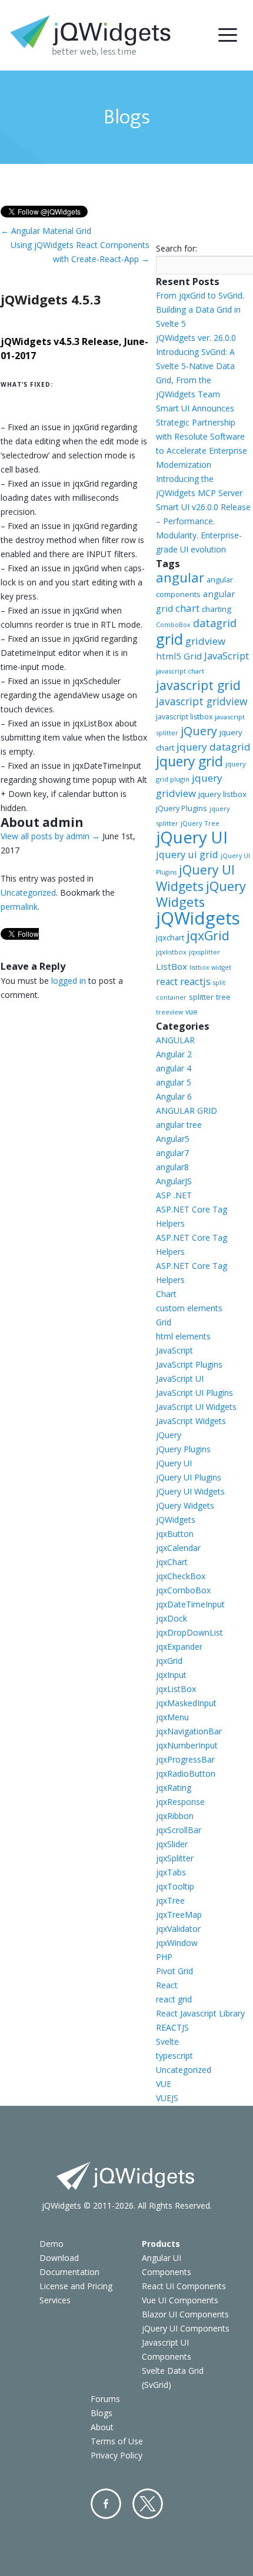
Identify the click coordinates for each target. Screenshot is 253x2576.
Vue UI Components (180, 2300)
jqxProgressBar (185, 1759)
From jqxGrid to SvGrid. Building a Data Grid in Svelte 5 (200, 309)
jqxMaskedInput (186, 1703)
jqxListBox (176, 1689)
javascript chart (180, 671)
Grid (164, 1322)
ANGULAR (175, 1040)
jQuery (199, 731)
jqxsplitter (204, 952)
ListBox (172, 966)
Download (59, 2258)
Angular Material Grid (46, 231)
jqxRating (174, 1788)
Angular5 (173, 1139)
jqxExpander (179, 1647)
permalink (19, 907)
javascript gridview (202, 701)
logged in (69, 981)
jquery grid (189, 761)
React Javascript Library (200, 2013)
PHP (164, 1957)
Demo (51, 2244)
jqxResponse (180, 1802)
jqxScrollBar (179, 1830)
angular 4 (174, 1068)
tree (223, 997)
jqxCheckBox (181, 1576)
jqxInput (171, 1675)
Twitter (148, 2504)
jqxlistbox (171, 952)
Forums (105, 2399)
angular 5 (174, 1082)
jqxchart (170, 937)
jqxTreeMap (179, 1915)
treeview (169, 1012)
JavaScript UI (180, 1379)
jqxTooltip (175, 1886)
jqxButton (175, 1534)
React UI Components (184, 2286)
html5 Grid (179, 656)
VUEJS (167, 2098)
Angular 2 (174, 1054)
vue (192, 1012)
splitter (201, 997)
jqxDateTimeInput (190, 1604)
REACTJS (172, 2027)
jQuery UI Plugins (189, 1477)
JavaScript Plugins (189, 1364)
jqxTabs (171, 1872)
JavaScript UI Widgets (196, 1407)
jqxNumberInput (187, 1745)
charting (217, 609)
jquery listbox (222, 794)
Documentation (69, 2272)
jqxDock (172, 1618)
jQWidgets (198, 918)
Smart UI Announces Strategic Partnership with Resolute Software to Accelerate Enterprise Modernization (202, 436)
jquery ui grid (187, 854)
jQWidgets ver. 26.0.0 (196, 338)
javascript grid (198, 685)
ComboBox (173, 625)
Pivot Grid (174, 1971)
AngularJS (174, 1181)
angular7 (172, 1153)
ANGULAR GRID (187, 1111)
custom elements (189, 1308)
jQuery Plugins (182, 808)
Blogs (101, 2413)
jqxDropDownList (189, 1632)
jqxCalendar (178, 1548)
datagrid (215, 623)
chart (187, 608)
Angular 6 (174, 1096)
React (167, 1985)
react (167, 982)
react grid (174, 1999)
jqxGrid (208, 935)
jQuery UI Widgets (195, 878)
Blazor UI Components (185, 2314)
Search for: (177, 248)
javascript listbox (184, 717)
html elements (183, 1336)
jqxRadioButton (186, 1773)
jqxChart (172, 1562)
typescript (174, 2056)
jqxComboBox (183, 1590)
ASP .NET (174, 1195)
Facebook (106, 2504)
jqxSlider (172, 1844)
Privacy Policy (116, 2455)
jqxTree (170, 1900)
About (102, 2427)
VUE (164, 2084)
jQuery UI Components (186, 2328)
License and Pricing (76, 2286)
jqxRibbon (175, 1816)
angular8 (172, 1167)
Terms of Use (117, 2441)
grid (169, 639)
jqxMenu (172, 1717)
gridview (205, 641)
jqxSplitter (175, 1858)
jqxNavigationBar (189, 1731)
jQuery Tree (200, 823)
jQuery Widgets (201, 894)
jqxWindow (177, 1943)
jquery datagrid (214, 747)
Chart (166, 1294)
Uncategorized (28, 892)
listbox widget (210, 967)
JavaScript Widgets (191, 1421)
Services (55, 2300)
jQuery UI (192, 837)
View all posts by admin (50, 836)
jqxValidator (178, 1929)
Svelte (167, 2041)
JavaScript (227, 656)
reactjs (195, 981)
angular (180, 577)
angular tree (179, 1125)
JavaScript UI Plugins (194, 1393)
